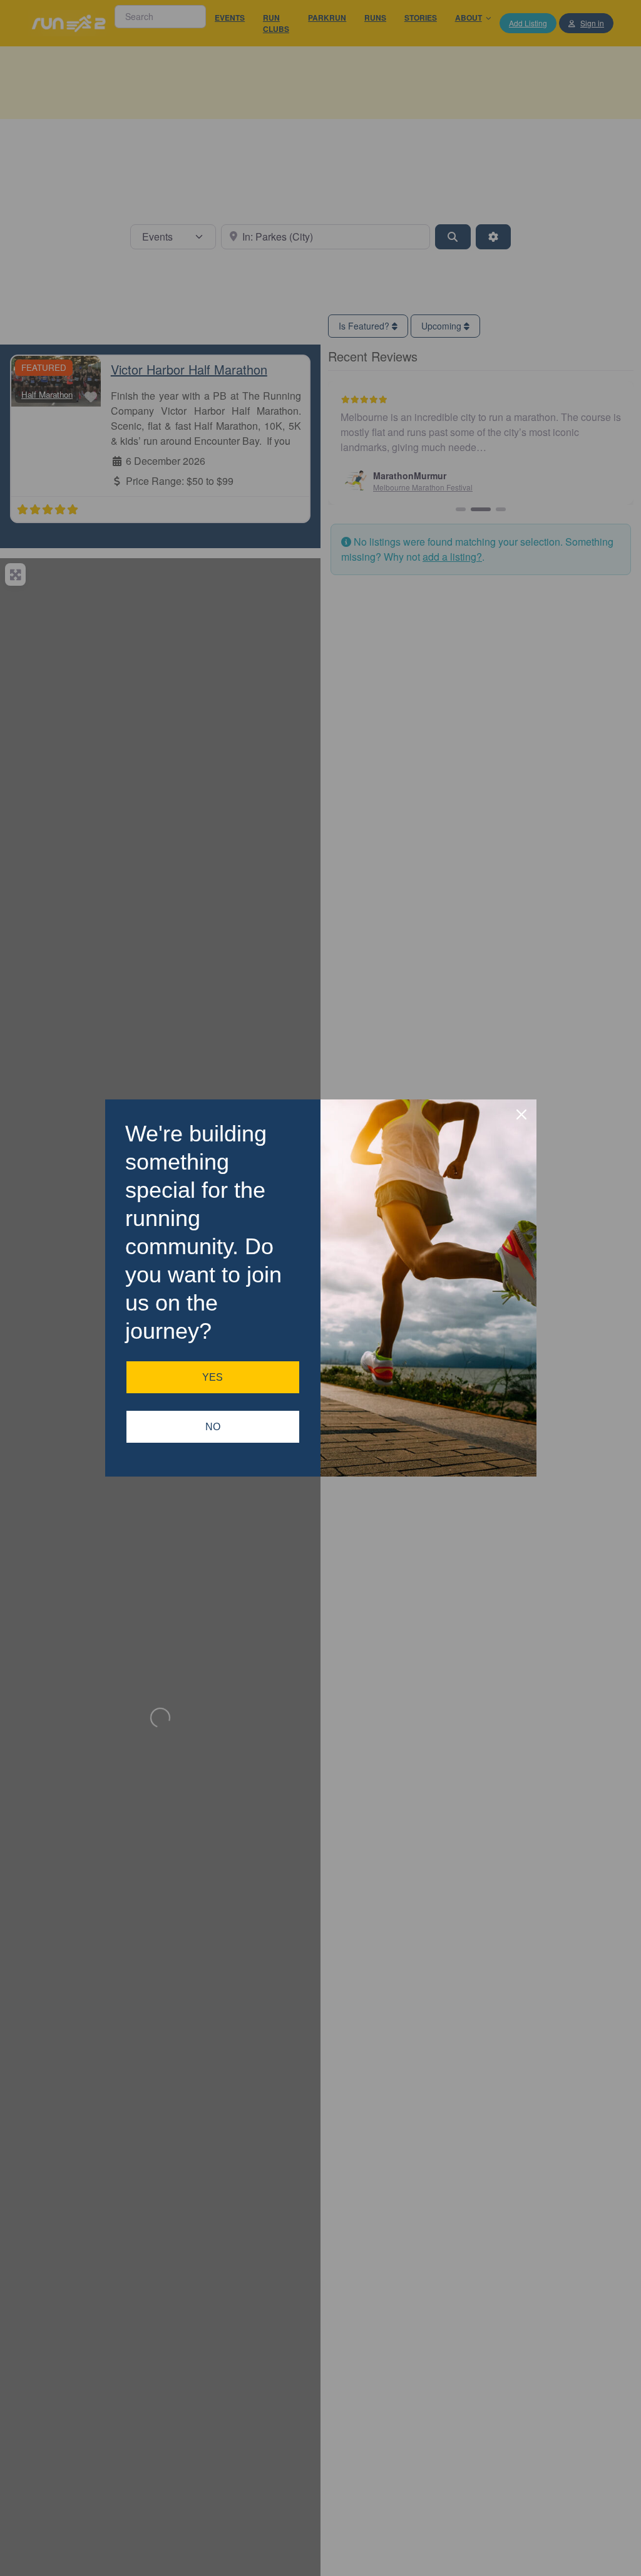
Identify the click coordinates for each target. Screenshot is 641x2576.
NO (213, 1427)
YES (213, 1377)
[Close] (521, 1114)
